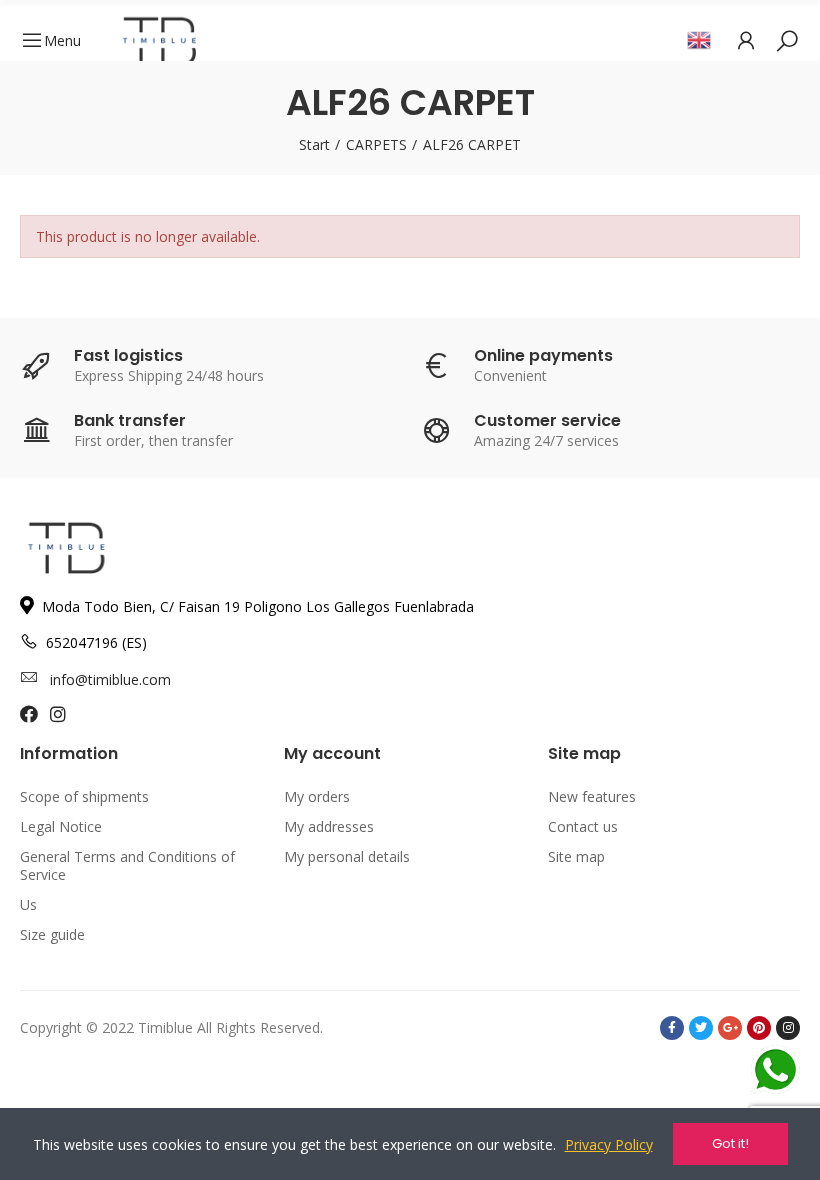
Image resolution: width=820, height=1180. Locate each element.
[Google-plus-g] (730, 1028)
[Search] (787, 40)
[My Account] (746, 40)
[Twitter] (701, 1028)
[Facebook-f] (672, 1028)
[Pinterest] (759, 1028)
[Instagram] (788, 1028)
